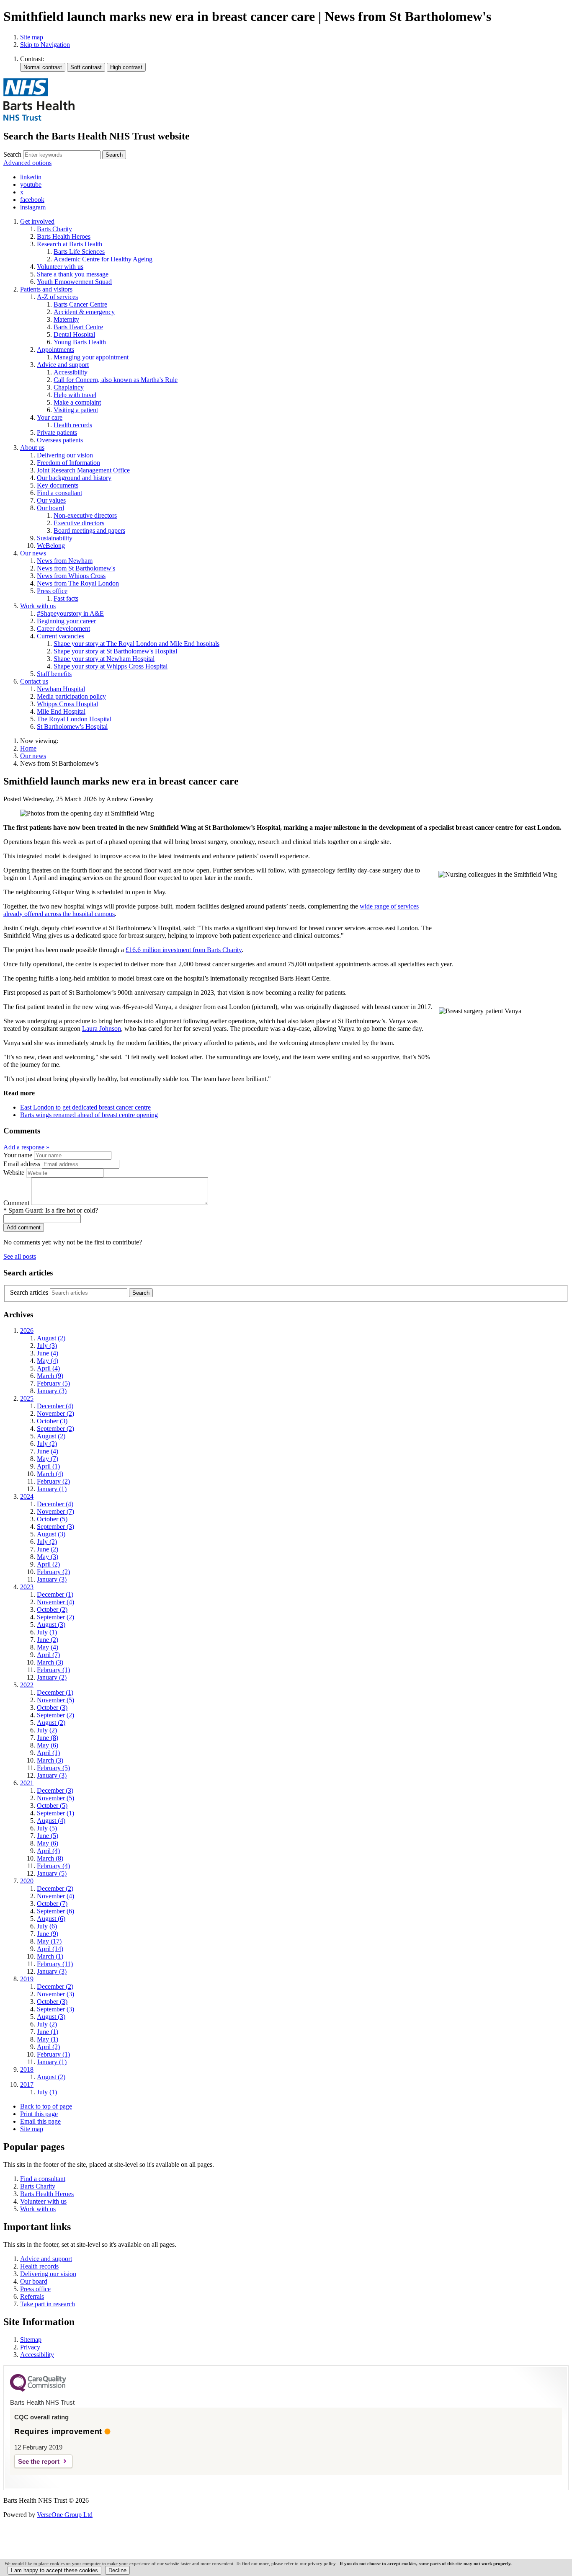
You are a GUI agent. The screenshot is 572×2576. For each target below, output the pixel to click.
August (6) (51, 1919)
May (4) (48, 1361)
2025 (27, 1398)
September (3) (55, 1527)
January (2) (52, 1677)
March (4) (50, 1474)
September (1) (55, 1813)
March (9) (50, 1376)
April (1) (48, 1466)
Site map (32, 37)
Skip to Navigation (45, 45)
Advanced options (27, 163)
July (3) (47, 1346)
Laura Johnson (102, 1029)
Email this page (40, 2121)
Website (14, 1173)
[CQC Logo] (38, 2390)
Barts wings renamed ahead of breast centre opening (89, 1115)
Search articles (29, 1292)
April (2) (48, 1564)
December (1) (55, 1594)
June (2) (48, 1549)
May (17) (49, 1941)
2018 (27, 2069)
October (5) (52, 1519)
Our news (33, 756)
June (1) (48, 2032)
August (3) (51, 1534)
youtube (31, 185)
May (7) (48, 1459)
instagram (33, 207)
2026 (27, 1331)
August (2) (51, 1338)
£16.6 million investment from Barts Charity (184, 950)
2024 (27, 1496)
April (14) (50, 1949)
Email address (22, 1164)
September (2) (55, 1429)
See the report (39, 2461)
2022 (27, 1685)
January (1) (52, 1489)
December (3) (55, 1790)
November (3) (55, 1994)
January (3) (52, 1391)
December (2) (55, 1888)
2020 (27, 1881)
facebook (32, 200)
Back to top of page (46, 2106)
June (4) (48, 1353)
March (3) (50, 1662)
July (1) (47, 1632)
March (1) (50, 1956)
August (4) (51, 1821)
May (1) (48, 2039)
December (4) (55, 1406)
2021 (27, 1783)
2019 (27, 1979)
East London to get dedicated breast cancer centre (85, 1107)
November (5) (55, 1700)
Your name (18, 1155)
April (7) (48, 1655)
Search (12, 154)
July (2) (47, 1444)
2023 (27, 1587)
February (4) (53, 1866)
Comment (16, 1203)
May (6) (48, 1745)
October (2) (52, 1609)
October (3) (52, 1421)
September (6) (55, 1911)
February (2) (53, 1481)
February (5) (53, 1383)
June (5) (48, 1836)
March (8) (50, 1858)
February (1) (53, 1670)
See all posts (20, 1256)
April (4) (48, 1368)
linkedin (31, 177)
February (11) (55, 1964)
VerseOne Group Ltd (65, 2515)
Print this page (39, 2114)
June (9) (48, 1934)
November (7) (55, 1511)
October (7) (52, 1904)
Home (28, 748)
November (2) (55, 1413)
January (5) (52, 1873)
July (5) (47, 1828)
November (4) (55, 1602)
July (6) (47, 1926)
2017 (27, 2084)
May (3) (48, 1557)
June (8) (48, 1738)
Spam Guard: (53, 1210)
